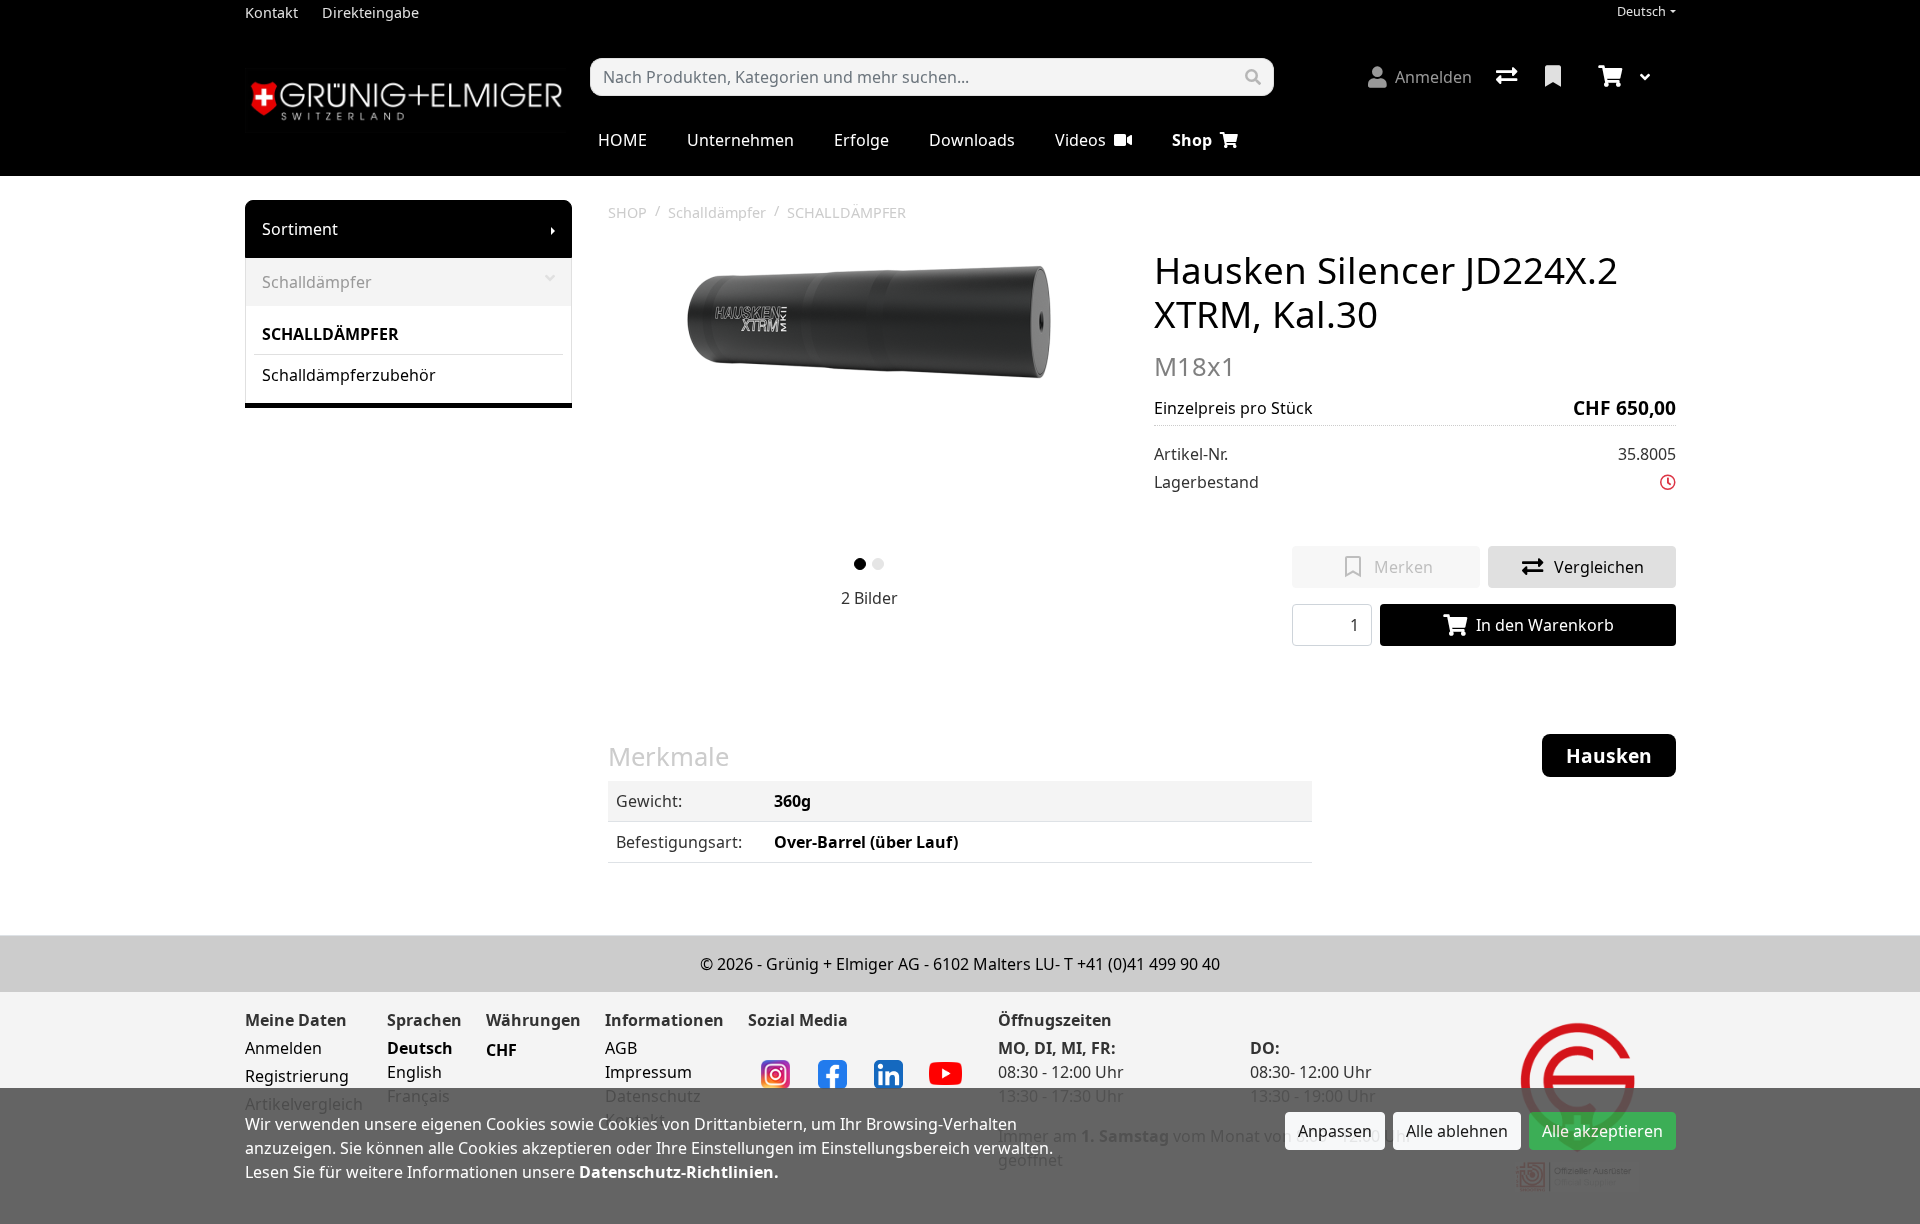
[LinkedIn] (888, 1073)
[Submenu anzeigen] (553, 229)
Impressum (648, 1072)
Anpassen (1335, 1131)
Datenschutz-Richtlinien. (679, 1172)
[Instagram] (775, 1073)
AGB (621, 1048)
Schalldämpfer (317, 282)
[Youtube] (945, 1072)
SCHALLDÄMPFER (330, 334)
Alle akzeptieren (1602, 1131)
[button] (1668, 482)
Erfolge (861, 140)
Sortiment (300, 229)
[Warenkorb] (1608, 77)
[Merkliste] (1555, 77)
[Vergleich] (1508, 77)
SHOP (627, 212)
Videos (1080, 140)
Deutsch (1641, 11)
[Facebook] (832, 1073)
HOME (622, 140)
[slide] (860, 564)
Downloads (972, 140)
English (414, 1072)
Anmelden (283, 1048)
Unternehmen (740, 140)
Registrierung (297, 1076)
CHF (501, 1050)
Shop (1192, 140)
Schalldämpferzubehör (349, 375)
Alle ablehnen (1457, 1131)
